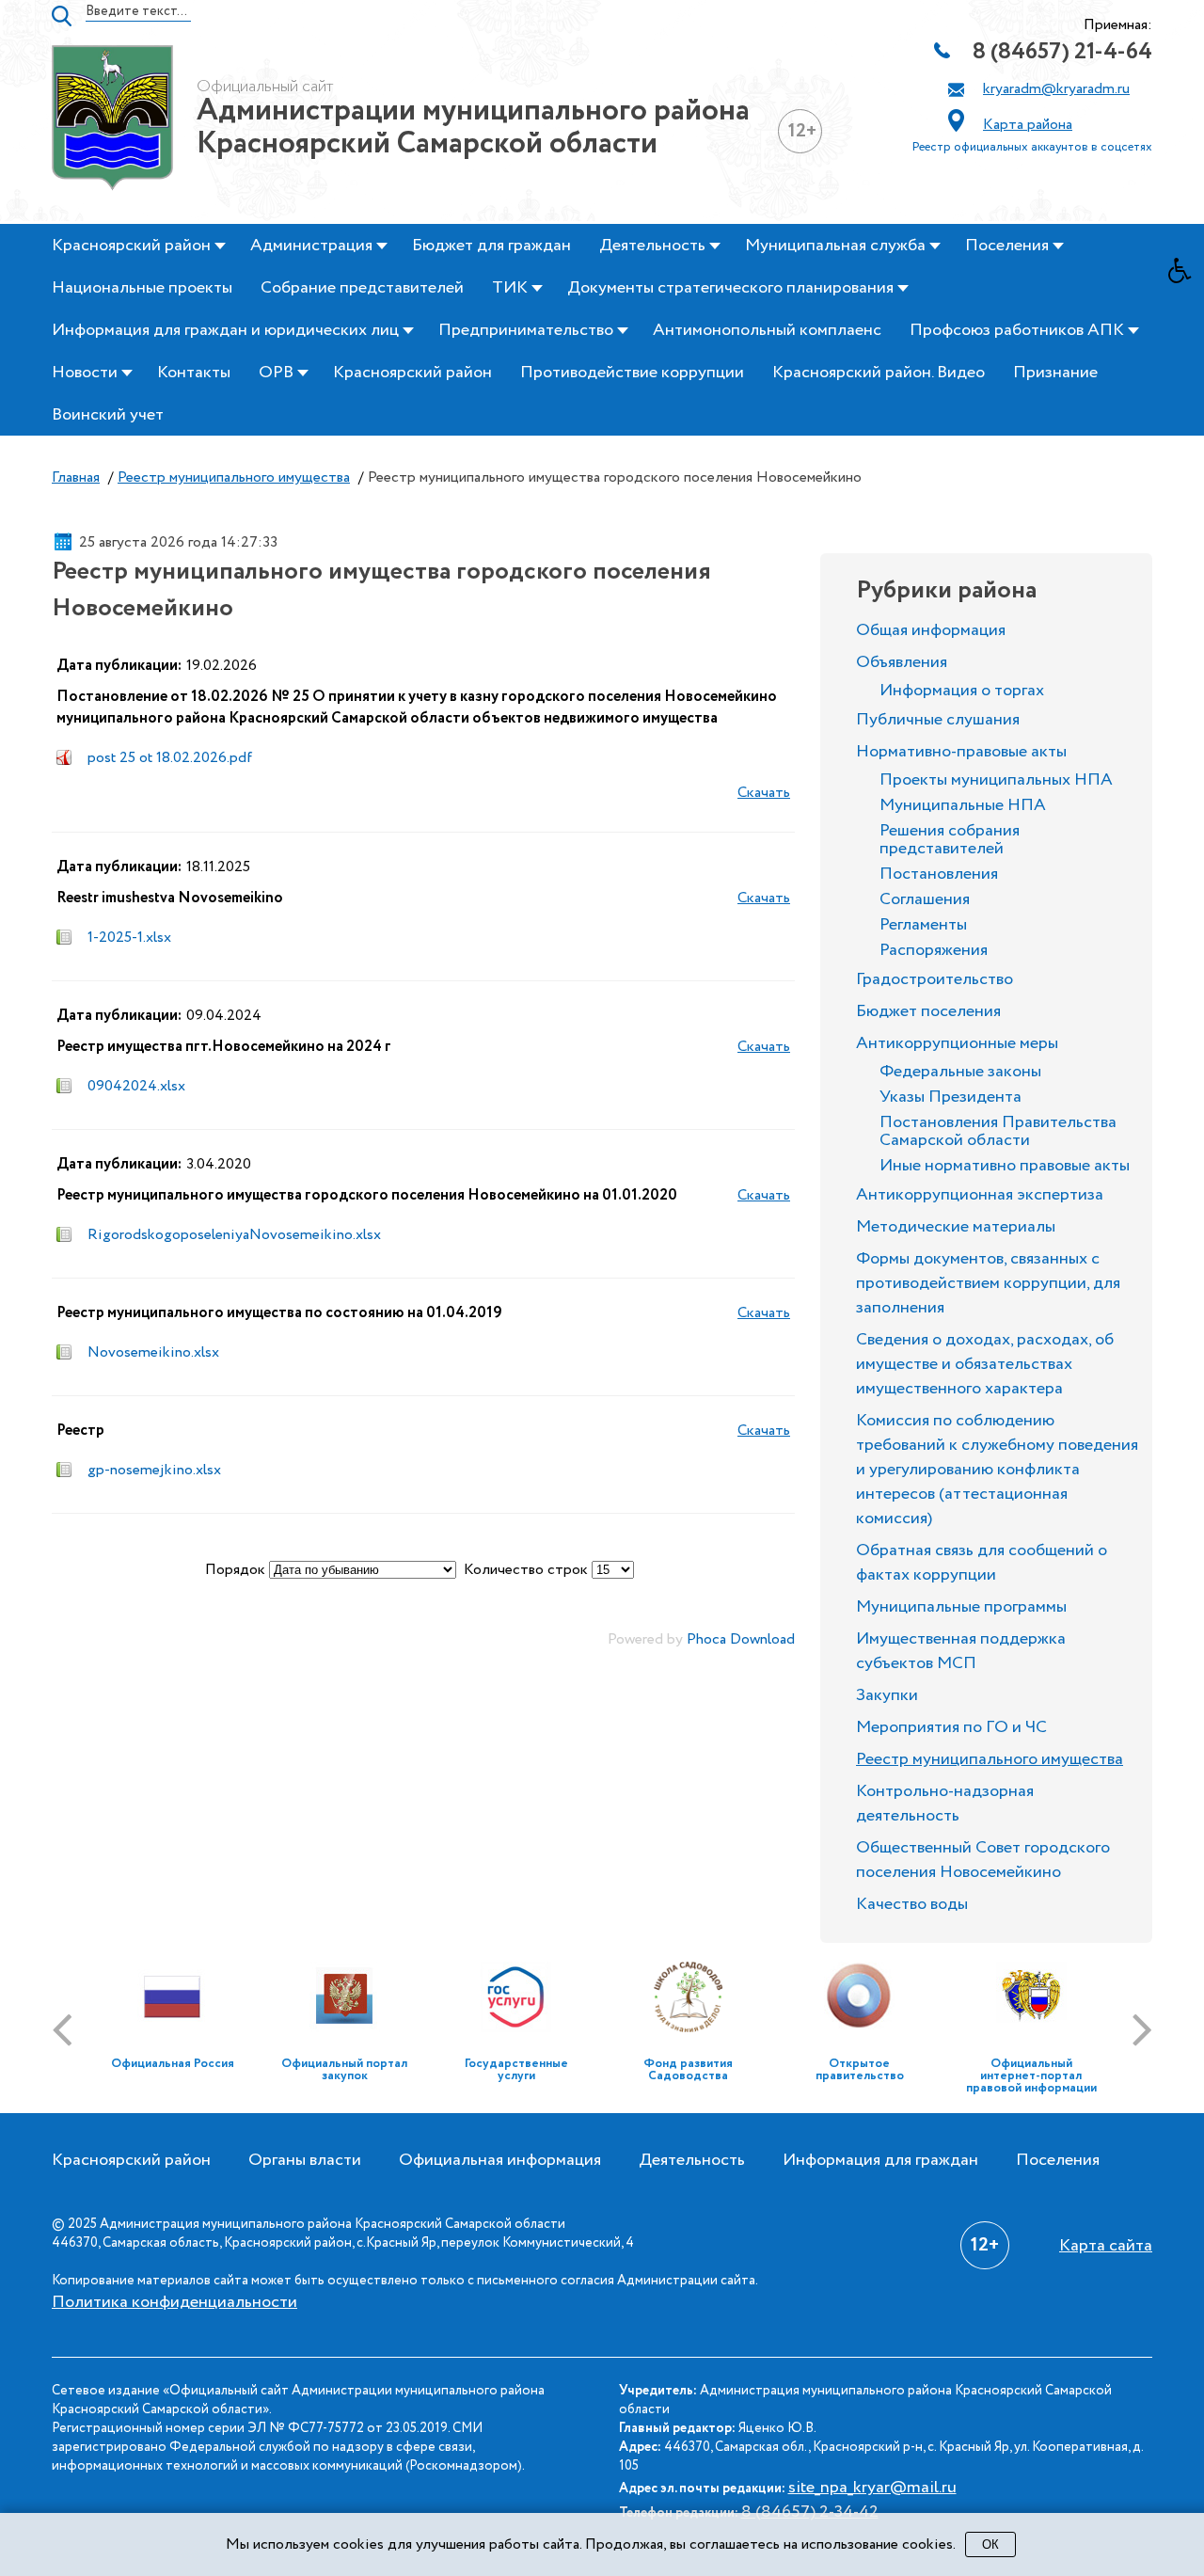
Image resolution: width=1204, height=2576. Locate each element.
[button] (1186, 276)
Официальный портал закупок (344, 2070)
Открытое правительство (860, 2070)
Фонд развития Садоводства (688, 2070)
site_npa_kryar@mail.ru (872, 2488)
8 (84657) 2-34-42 (810, 2512)
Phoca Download (741, 1639)
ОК (990, 2544)
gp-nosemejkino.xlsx (154, 1470)
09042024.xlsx (136, 1086)
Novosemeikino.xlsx (153, 1352)
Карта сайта (1106, 2246)
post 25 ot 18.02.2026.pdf (170, 758)
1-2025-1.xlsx (129, 938)
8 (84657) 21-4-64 (1062, 52)
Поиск (62, 16)
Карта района (1028, 125)
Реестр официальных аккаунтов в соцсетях (1032, 147)
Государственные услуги (516, 2070)
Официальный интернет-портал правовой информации (1031, 2076)
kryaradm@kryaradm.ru (1056, 89)
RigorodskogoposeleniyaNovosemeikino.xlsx (234, 1235)
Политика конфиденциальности (174, 2302)
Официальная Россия (173, 2064)
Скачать (764, 793)
